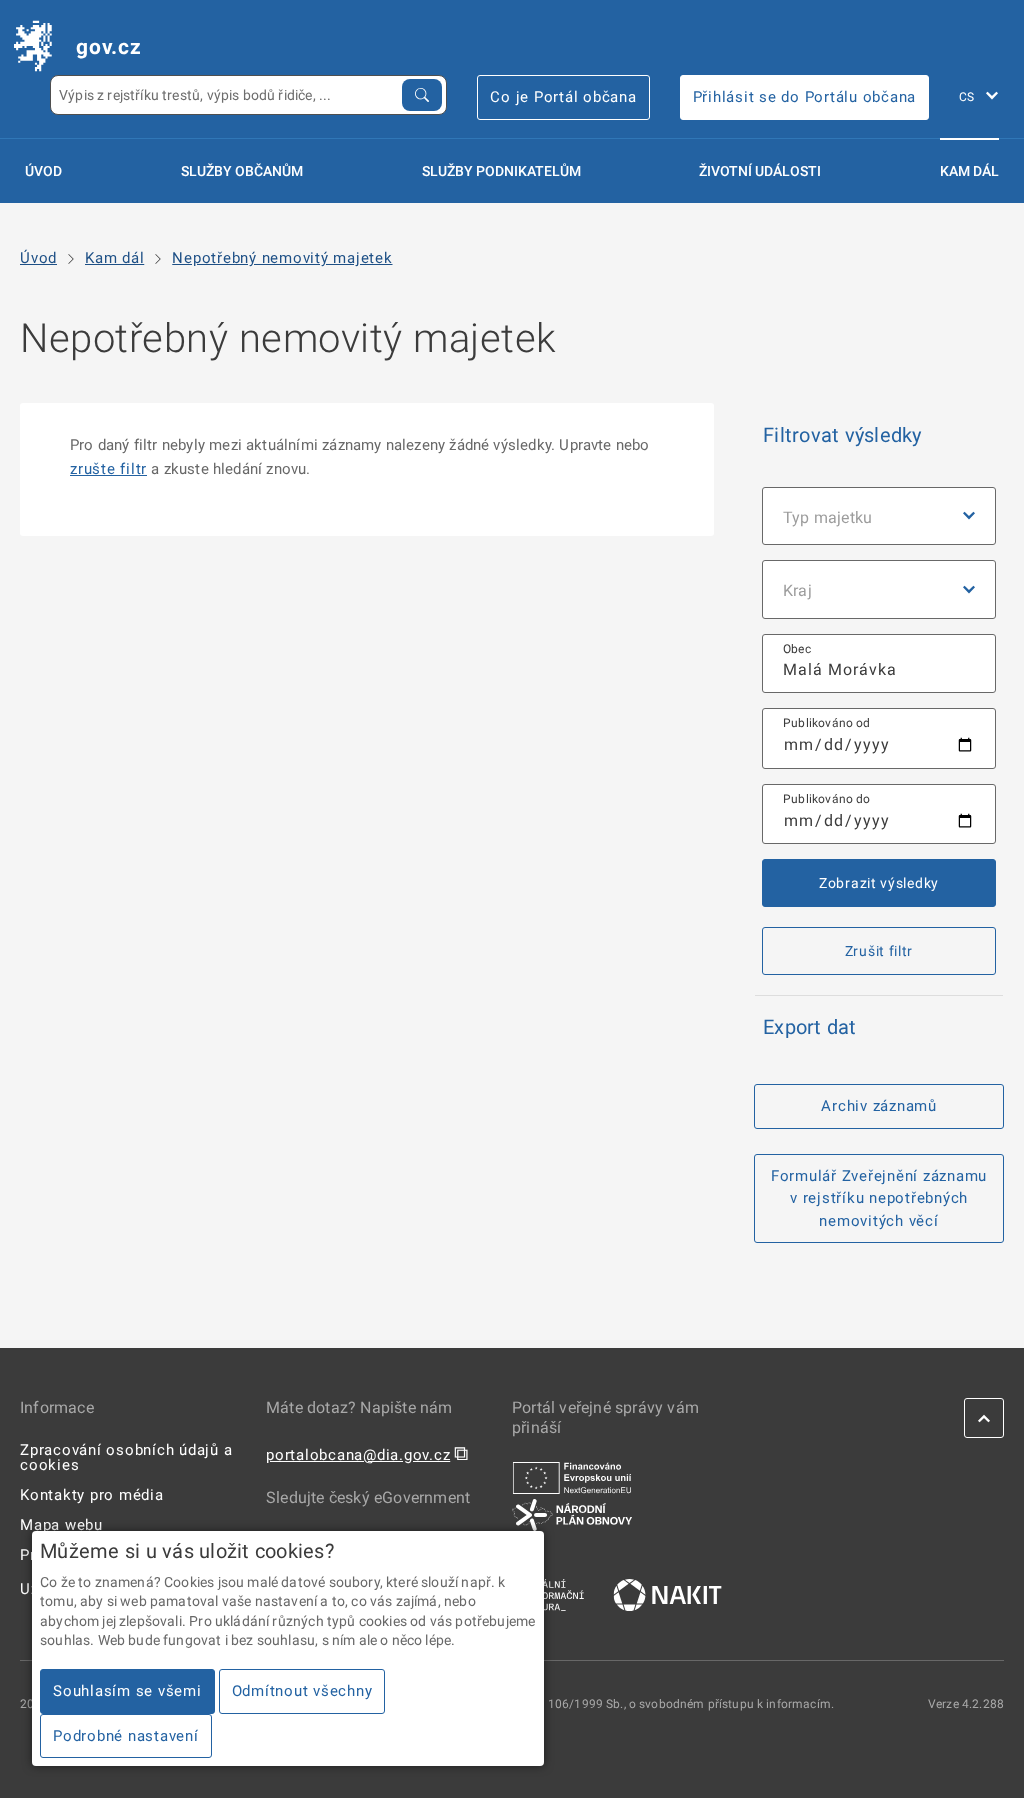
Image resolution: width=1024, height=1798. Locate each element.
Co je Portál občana (563, 97)
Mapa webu (61, 1525)
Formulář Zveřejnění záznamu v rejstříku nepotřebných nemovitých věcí (879, 1198)
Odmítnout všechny (302, 1691)
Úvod (43, 171)
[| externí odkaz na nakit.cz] (667, 1594)
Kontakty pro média (92, 1495)
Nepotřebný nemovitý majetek (282, 258)
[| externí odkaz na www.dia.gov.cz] (548, 1594)
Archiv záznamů (879, 1106)
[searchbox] (879, 663)
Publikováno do (827, 799)
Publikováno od (827, 723)
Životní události (760, 171)
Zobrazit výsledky (879, 883)
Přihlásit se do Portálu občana (805, 97)
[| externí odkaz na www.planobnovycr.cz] (572, 1514)
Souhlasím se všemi (127, 1691)
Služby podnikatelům (501, 171)
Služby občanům (242, 171)
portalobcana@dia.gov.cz (358, 1455)
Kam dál (969, 171)
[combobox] (879, 663)
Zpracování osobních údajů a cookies (126, 1457)
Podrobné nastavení (126, 1736)
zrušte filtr (108, 469)
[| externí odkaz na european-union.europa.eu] (572, 1477)
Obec (797, 649)
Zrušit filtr (879, 951)
